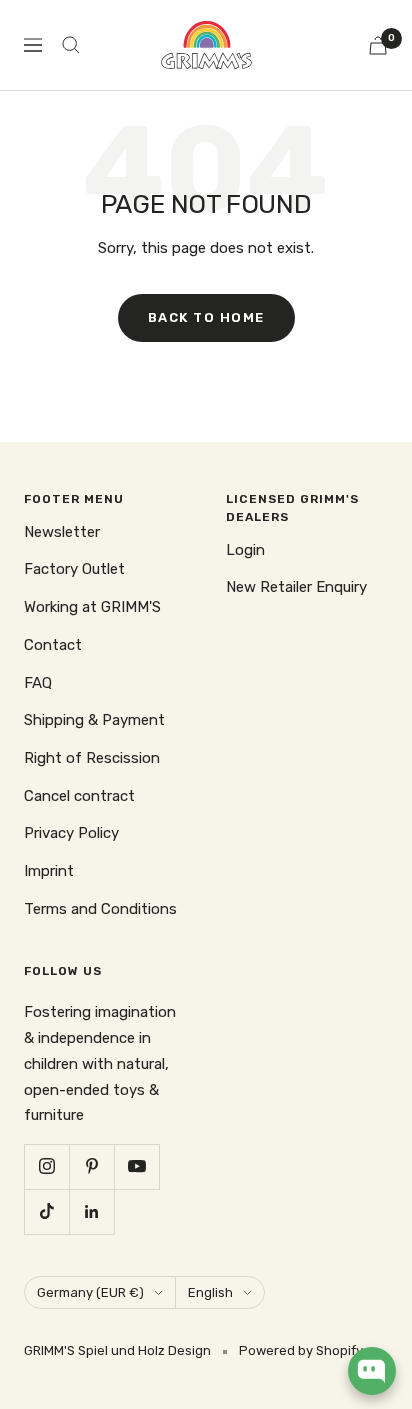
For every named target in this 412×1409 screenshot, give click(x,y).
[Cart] (378, 45)
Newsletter (62, 532)
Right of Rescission (92, 758)
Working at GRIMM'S (92, 607)
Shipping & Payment (94, 720)
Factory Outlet (74, 569)
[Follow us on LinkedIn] (91, 1211)
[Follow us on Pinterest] (91, 1166)
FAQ (38, 683)
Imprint (49, 871)
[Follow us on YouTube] (136, 1166)
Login (245, 550)
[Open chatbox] (372, 1371)
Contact (53, 645)
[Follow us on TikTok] (46, 1211)
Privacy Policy (71, 833)
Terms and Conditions (100, 909)
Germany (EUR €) (90, 1292)
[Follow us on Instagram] (46, 1166)
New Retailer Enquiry (296, 587)
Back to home (206, 317)
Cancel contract (79, 796)
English (210, 1292)
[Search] (71, 45)
